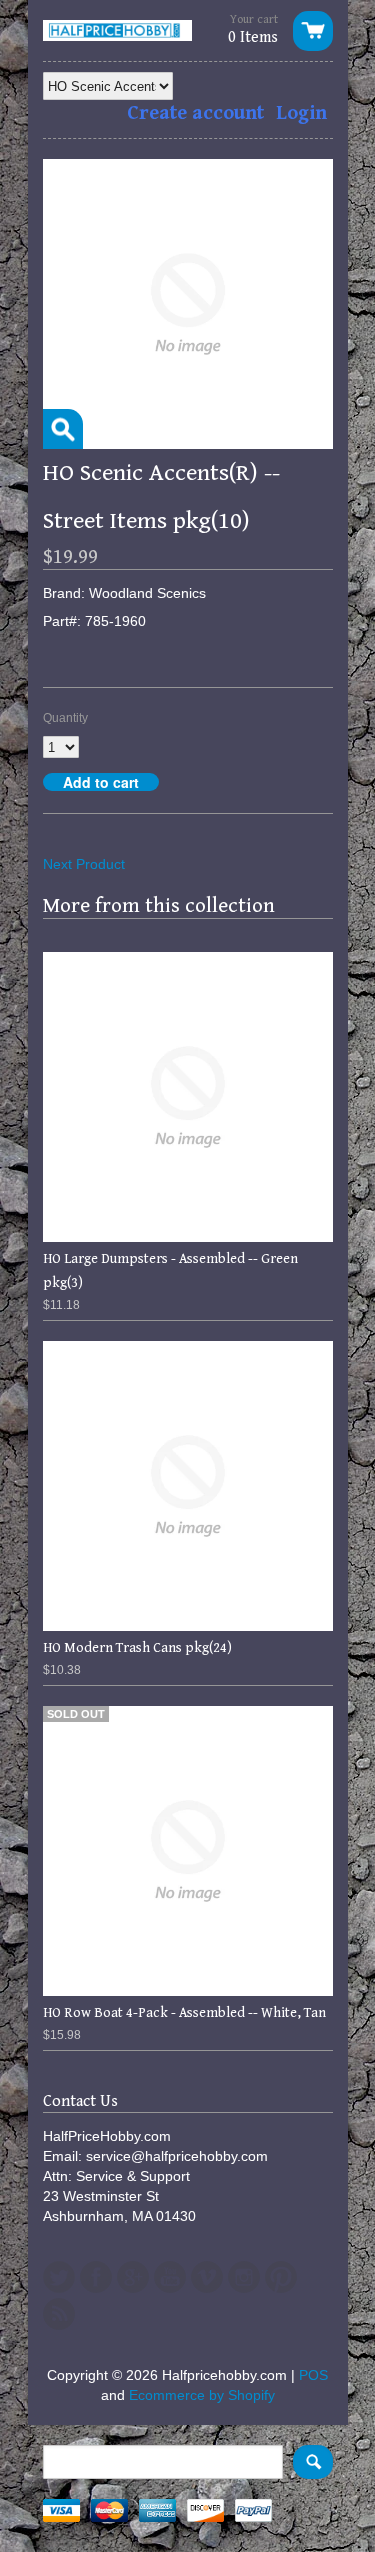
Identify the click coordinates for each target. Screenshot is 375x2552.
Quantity (65, 718)
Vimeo (207, 2277)
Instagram (244, 2277)
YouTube (170, 2277)
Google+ (133, 2277)
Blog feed (59, 2314)
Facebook (96, 2277)
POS (313, 2375)
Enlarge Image (63, 429)
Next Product (84, 864)
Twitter (59, 2277)
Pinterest (281, 2277)
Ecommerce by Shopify (202, 2395)
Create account (195, 113)
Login (301, 113)
